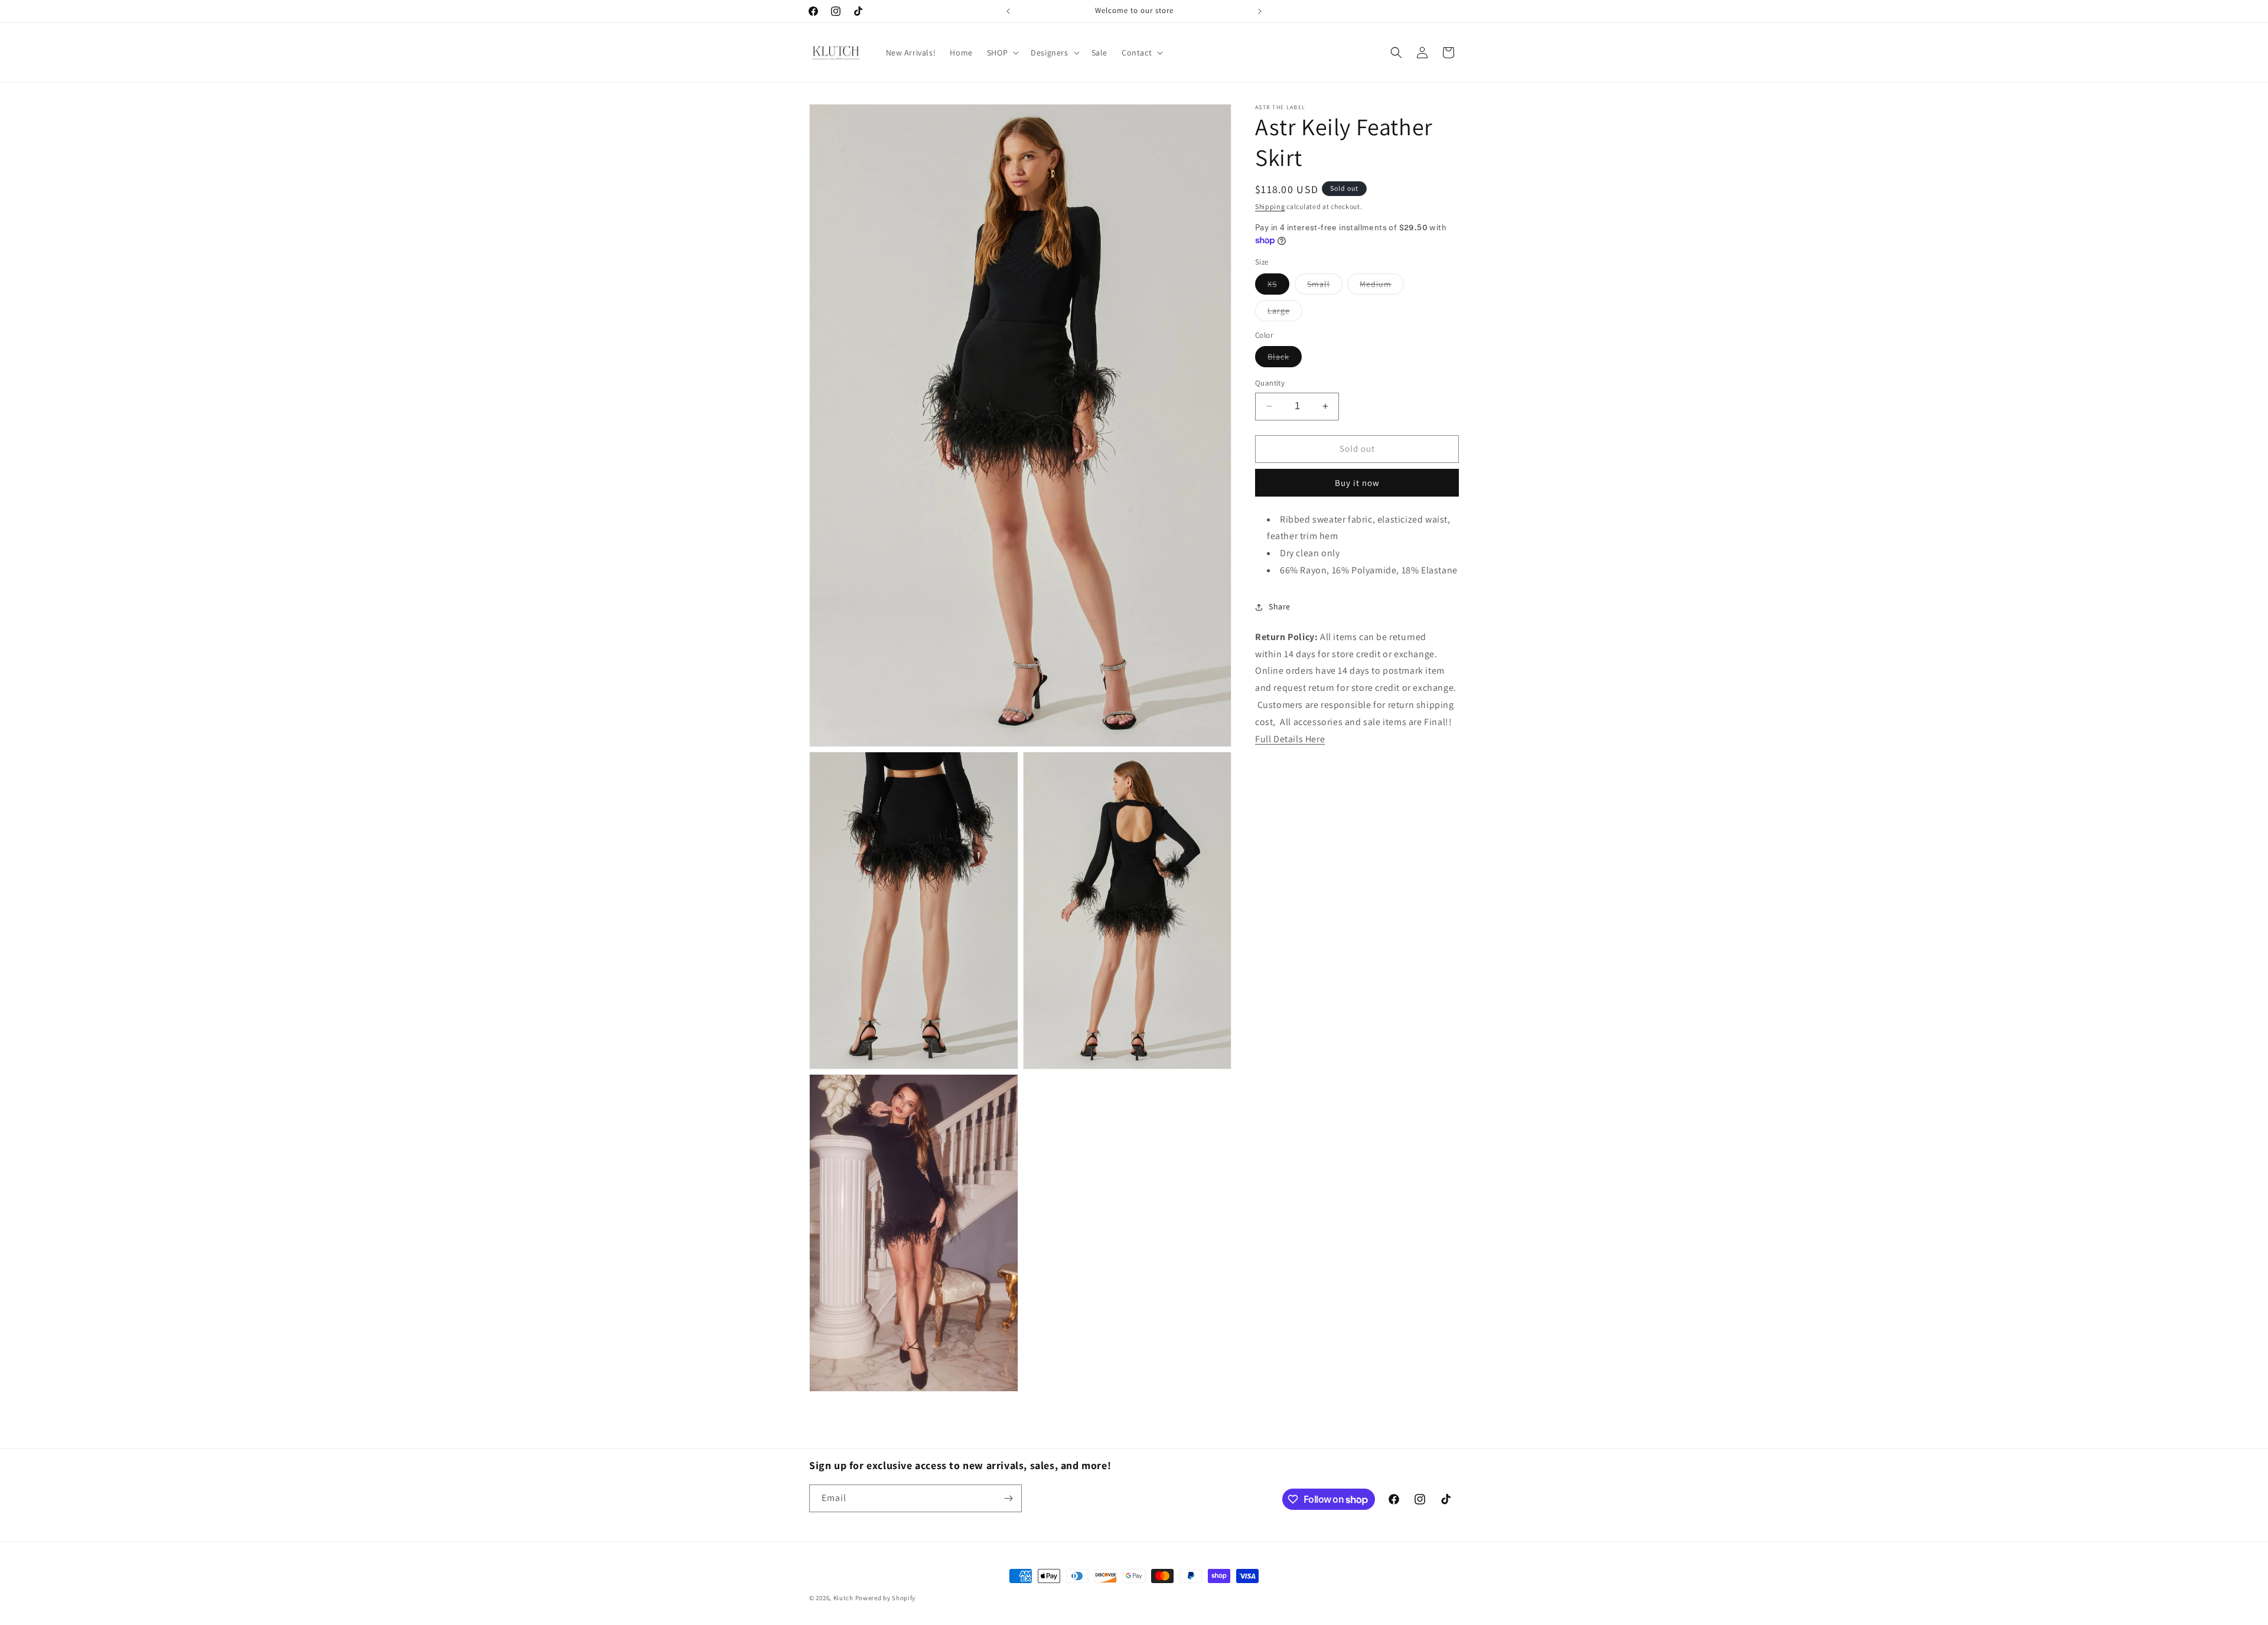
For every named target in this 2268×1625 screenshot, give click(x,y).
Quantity (1270, 383)
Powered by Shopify (886, 1598)
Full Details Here (1290, 739)
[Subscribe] (1008, 1498)
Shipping (1270, 206)
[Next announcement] (1260, 11)
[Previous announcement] (1008, 11)
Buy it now (1357, 483)
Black (1285, 359)
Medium (1382, 286)
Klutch (843, 1598)
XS (1278, 286)
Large (1285, 313)
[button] (1002, 53)
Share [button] (1280, 606)
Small (1325, 286)
